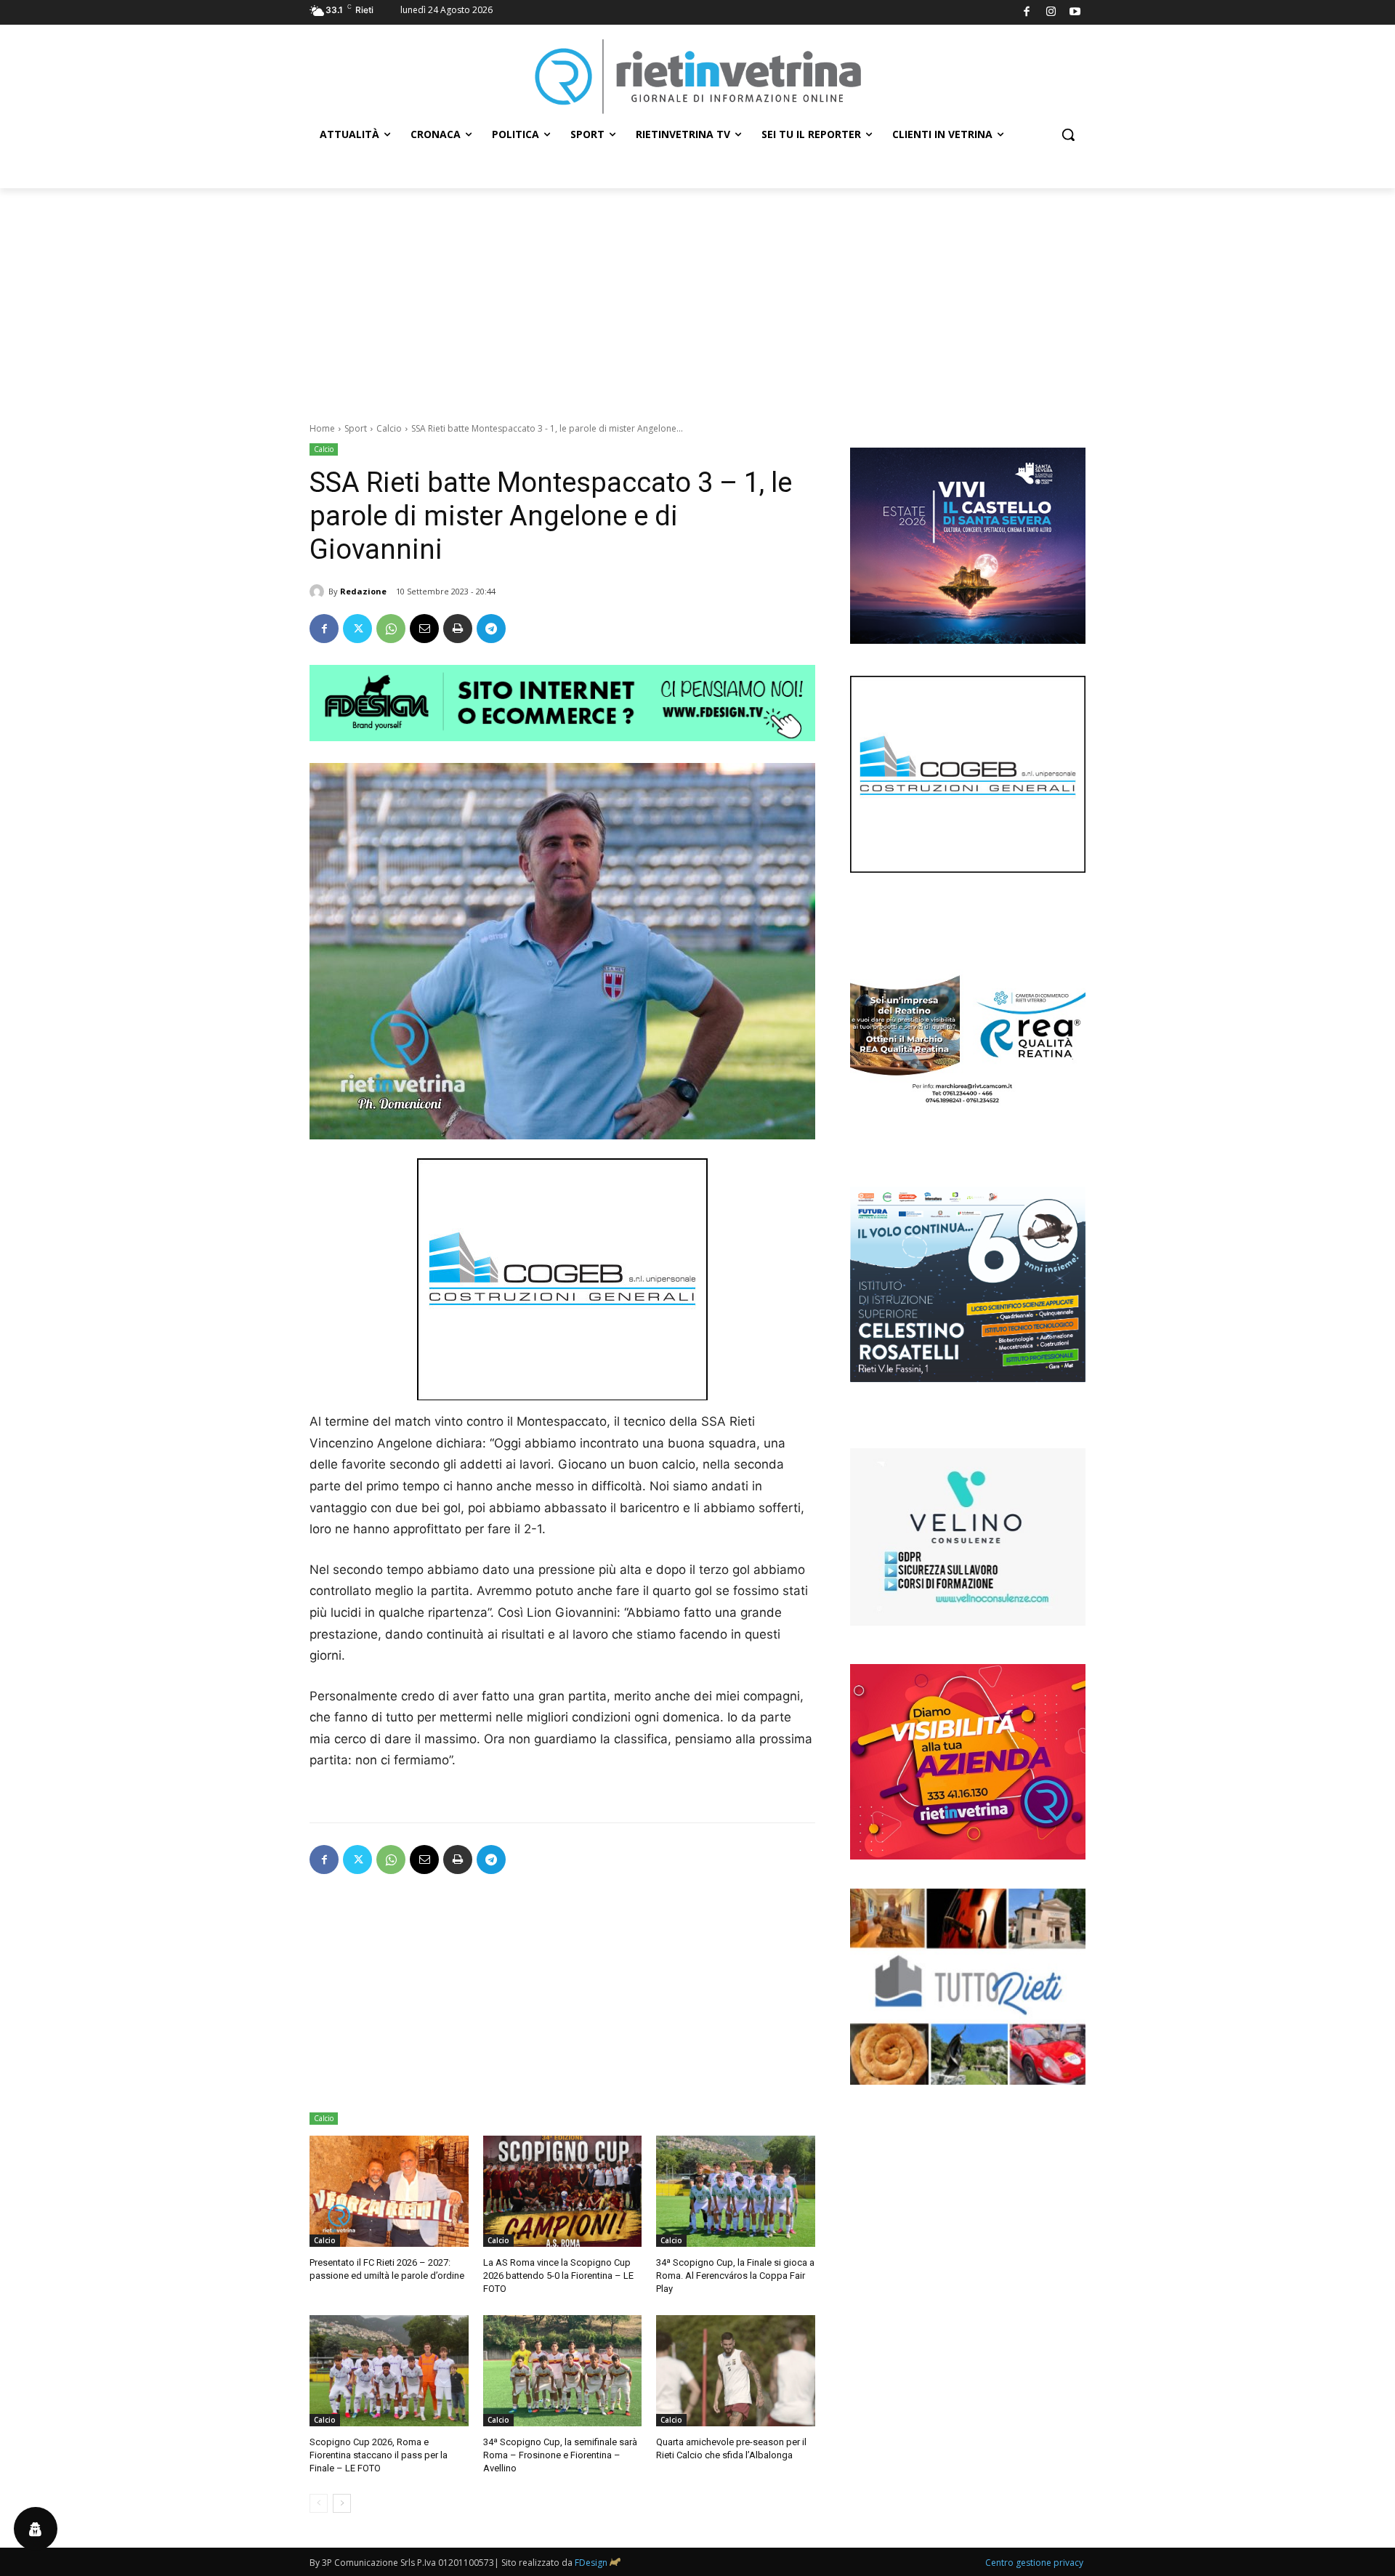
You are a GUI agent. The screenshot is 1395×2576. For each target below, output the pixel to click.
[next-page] (342, 2503)
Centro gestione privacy (1034, 2563)
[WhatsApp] (391, 629)
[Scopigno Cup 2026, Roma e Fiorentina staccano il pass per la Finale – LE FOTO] (389, 2371)
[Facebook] (1027, 13)
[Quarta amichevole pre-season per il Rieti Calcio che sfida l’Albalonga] (736, 2371)
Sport (356, 428)
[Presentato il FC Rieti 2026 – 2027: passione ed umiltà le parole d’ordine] (389, 2191)
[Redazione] (319, 591)
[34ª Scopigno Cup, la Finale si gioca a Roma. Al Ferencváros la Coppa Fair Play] (736, 2191)
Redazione (363, 591)
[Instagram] (1051, 13)
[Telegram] (491, 629)
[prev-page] (319, 2503)
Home (322, 428)
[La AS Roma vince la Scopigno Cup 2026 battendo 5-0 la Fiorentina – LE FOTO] (563, 2191)
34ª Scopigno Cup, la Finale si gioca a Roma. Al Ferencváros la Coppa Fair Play (735, 2276)
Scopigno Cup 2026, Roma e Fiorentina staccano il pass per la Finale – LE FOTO (379, 2455)
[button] (1068, 134)
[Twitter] (357, 629)
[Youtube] (1076, 13)
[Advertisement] (697, 297)
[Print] (458, 629)
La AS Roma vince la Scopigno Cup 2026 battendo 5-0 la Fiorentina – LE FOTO (558, 2276)
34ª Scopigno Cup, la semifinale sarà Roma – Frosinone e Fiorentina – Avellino (560, 2455)
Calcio (389, 428)
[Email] (424, 629)
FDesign (591, 2563)
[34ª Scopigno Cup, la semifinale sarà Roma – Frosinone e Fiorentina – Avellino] (563, 2371)
